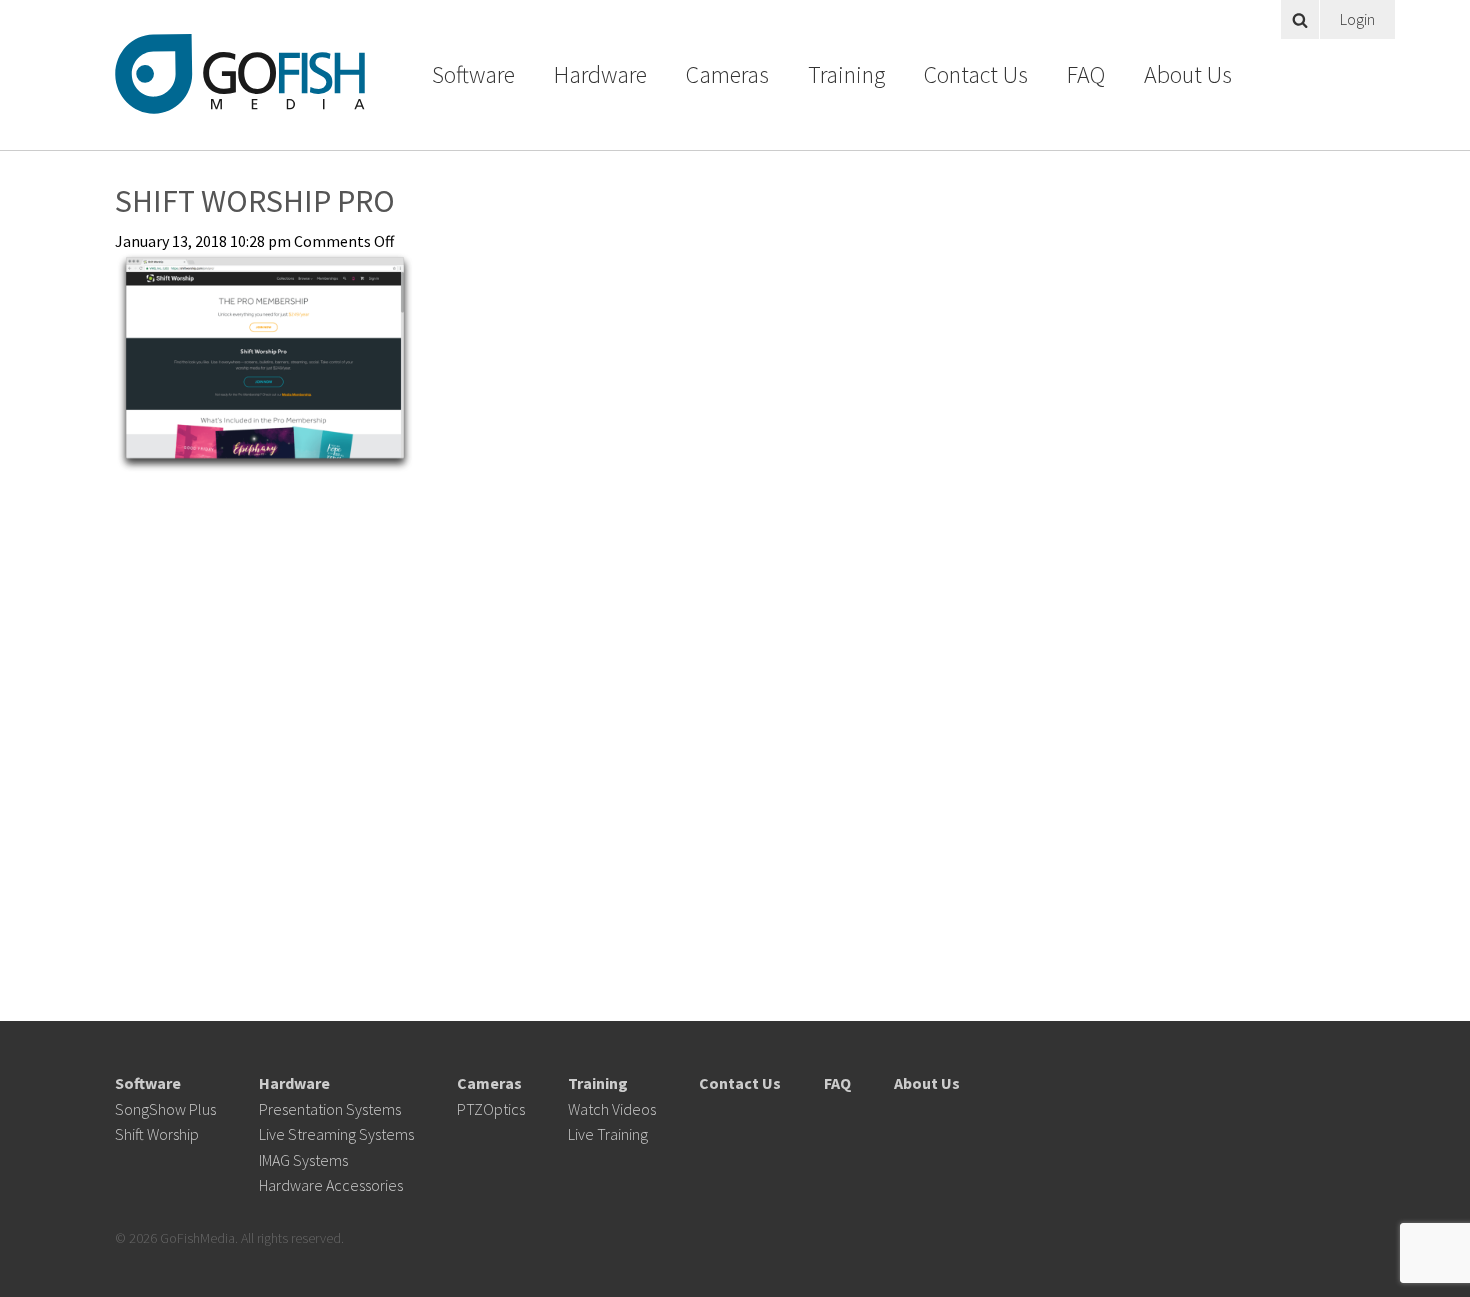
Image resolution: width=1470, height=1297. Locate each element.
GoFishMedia (240, 73)
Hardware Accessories (331, 1185)
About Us (1188, 74)
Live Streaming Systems (336, 1134)
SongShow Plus (165, 1109)
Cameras (727, 74)
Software (473, 74)
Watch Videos (612, 1109)
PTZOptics (491, 1109)
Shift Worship (157, 1134)
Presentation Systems (330, 1109)
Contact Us (976, 74)
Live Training (608, 1134)
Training (846, 74)
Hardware (600, 74)
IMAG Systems (303, 1160)
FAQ (1086, 74)
